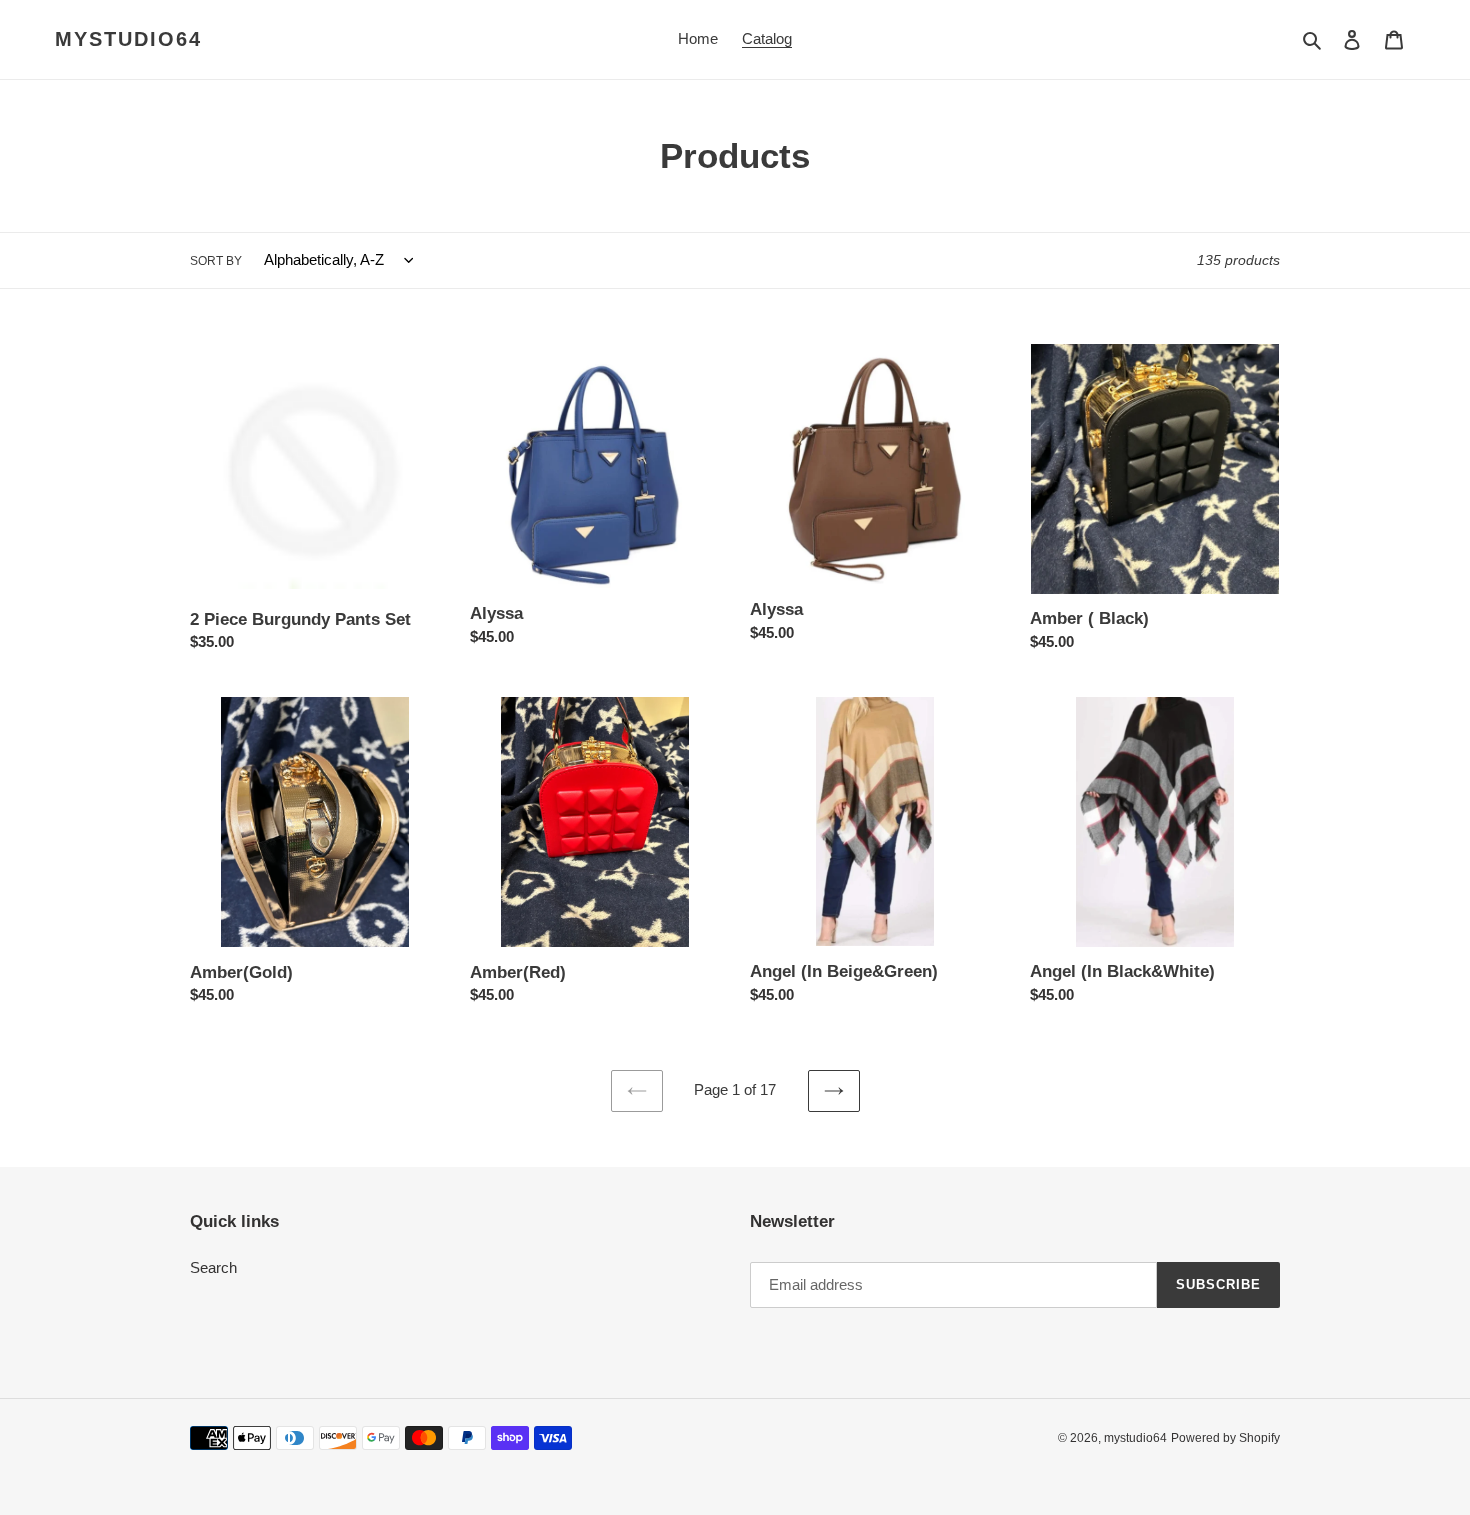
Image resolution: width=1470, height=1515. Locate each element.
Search (213, 1267)
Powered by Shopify (1225, 1438)
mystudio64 (128, 39)
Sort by (216, 261)
